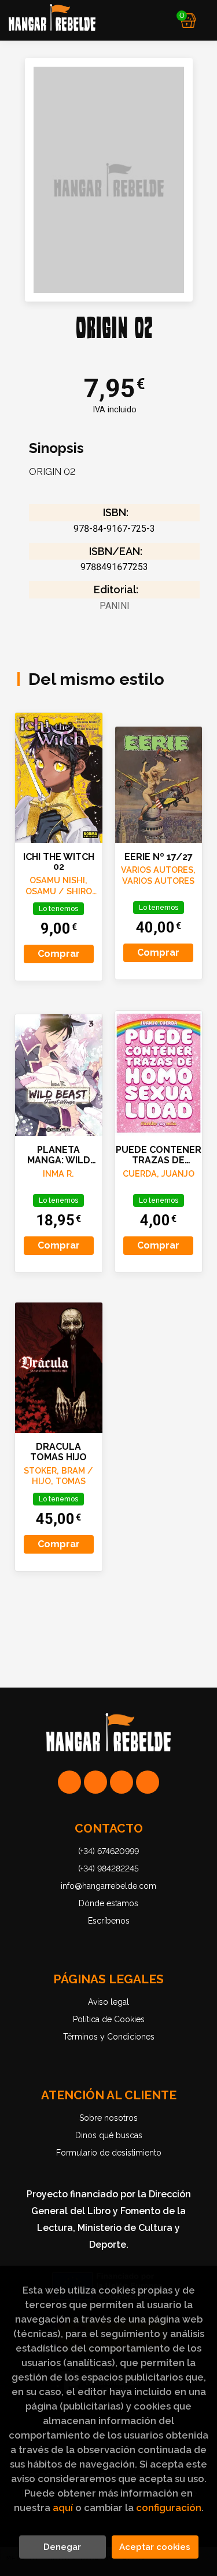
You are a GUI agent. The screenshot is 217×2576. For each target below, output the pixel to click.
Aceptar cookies (155, 2547)
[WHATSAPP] (69, 1782)
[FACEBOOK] (148, 1782)
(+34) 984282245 (108, 1868)
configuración (169, 2508)
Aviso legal (108, 2002)
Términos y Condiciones (109, 2037)
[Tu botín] (188, 20)
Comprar (59, 954)
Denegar (62, 2547)
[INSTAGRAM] (95, 1782)
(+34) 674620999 (108, 1851)
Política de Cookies (109, 2019)
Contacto (109, 1828)
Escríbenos (109, 1921)
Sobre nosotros (108, 2118)
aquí (63, 2508)
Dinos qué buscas (109, 2135)
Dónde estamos (108, 1903)
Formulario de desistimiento (109, 2153)
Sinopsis (56, 448)
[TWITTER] (122, 1782)
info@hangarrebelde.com (108, 1886)
